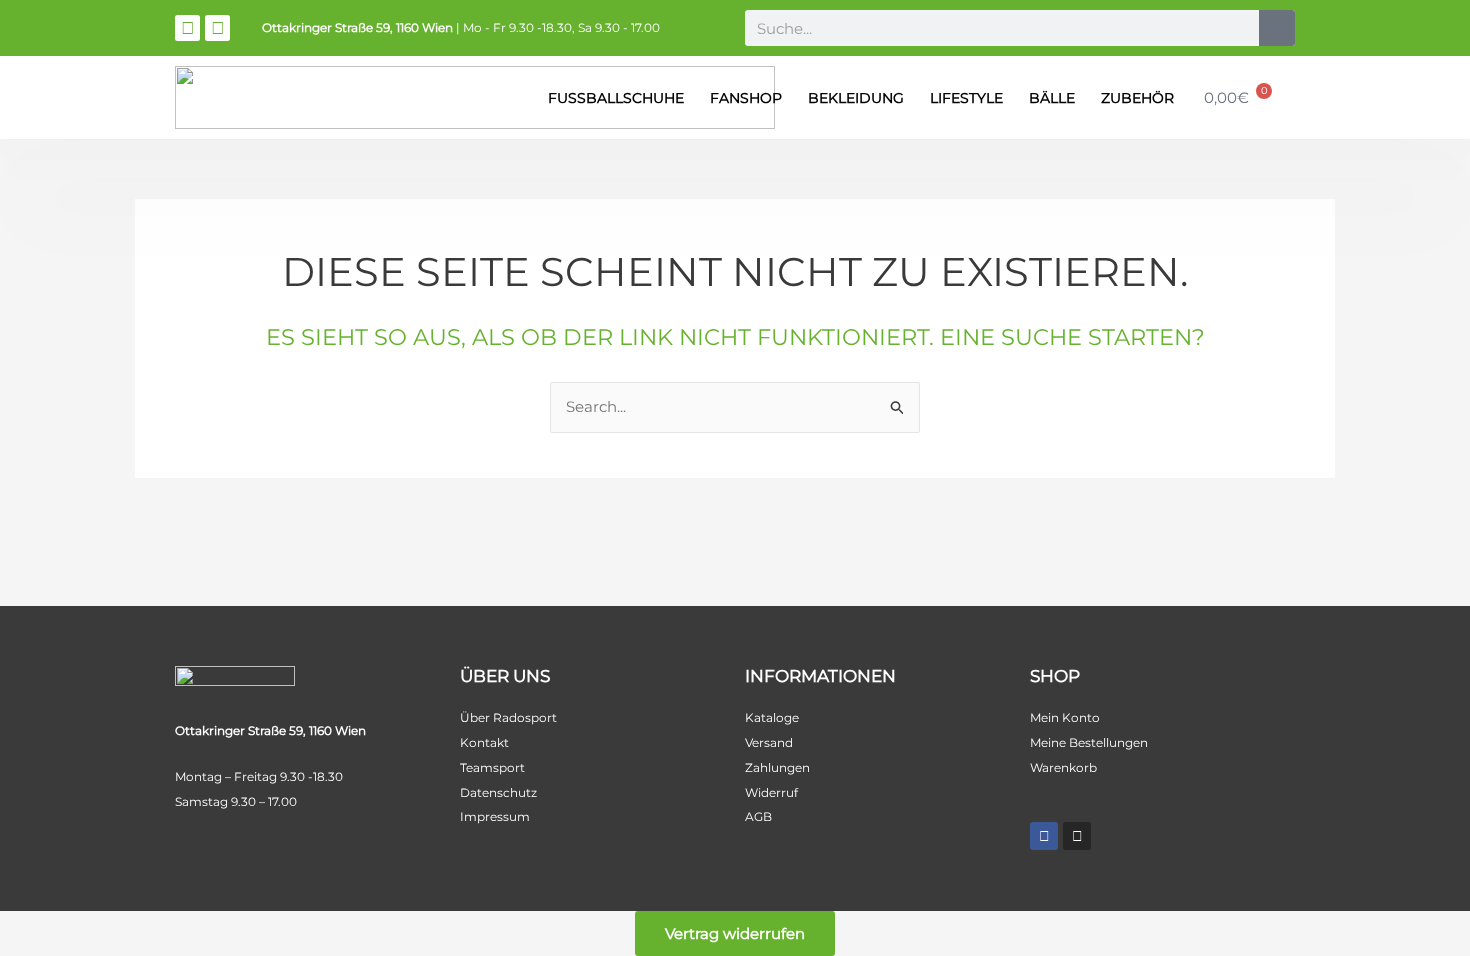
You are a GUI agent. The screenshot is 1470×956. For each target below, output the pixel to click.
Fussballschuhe (616, 98)
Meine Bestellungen (1089, 742)
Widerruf (771, 792)
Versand (769, 742)
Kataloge (772, 717)
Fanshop (746, 98)
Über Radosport (508, 717)
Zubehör (1137, 98)
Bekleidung (856, 98)
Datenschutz (498, 792)
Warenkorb (1063, 767)
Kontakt (484, 742)
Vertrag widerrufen (735, 933)
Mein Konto (1065, 717)
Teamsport (492, 767)
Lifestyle (966, 98)
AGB (758, 816)
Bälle (1052, 98)
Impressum (495, 816)
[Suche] (1277, 28)
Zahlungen (777, 767)
